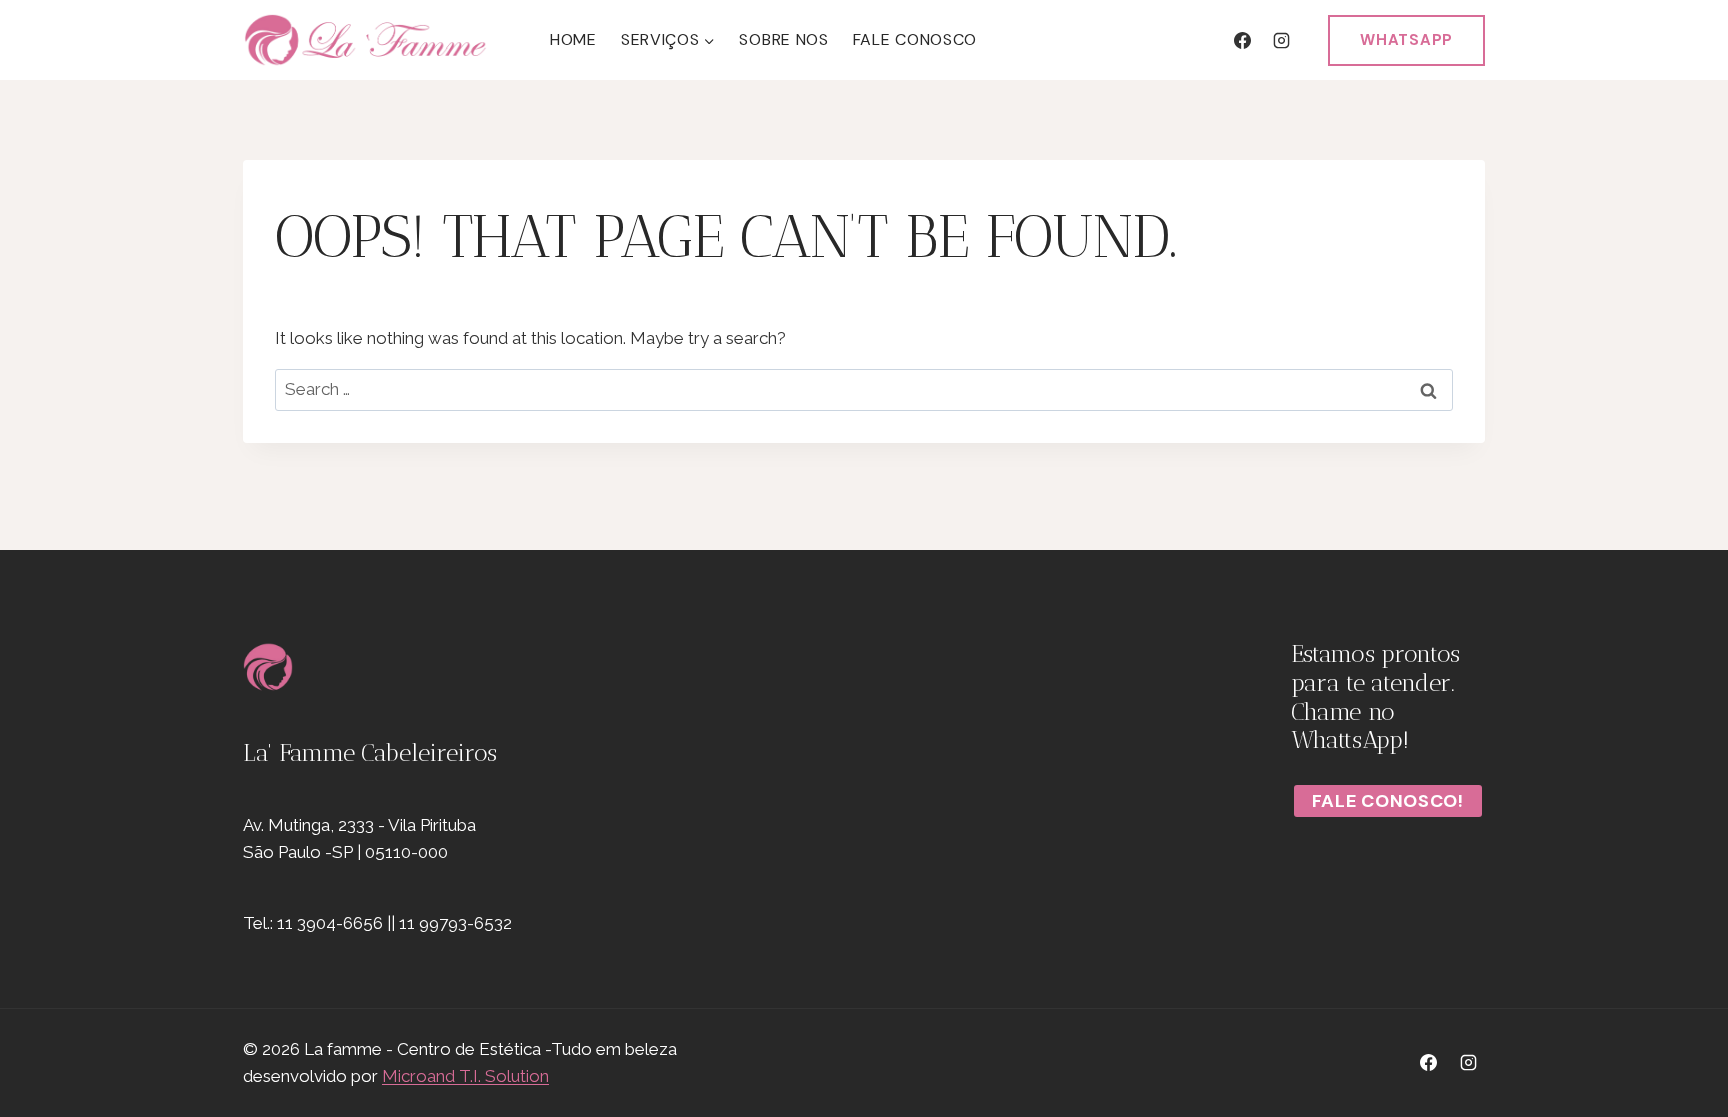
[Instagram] (1281, 40)
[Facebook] (1242, 40)
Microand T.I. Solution (465, 1076)
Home (573, 39)
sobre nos (783, 39)
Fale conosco (915, 39)
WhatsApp (1406, 40)
